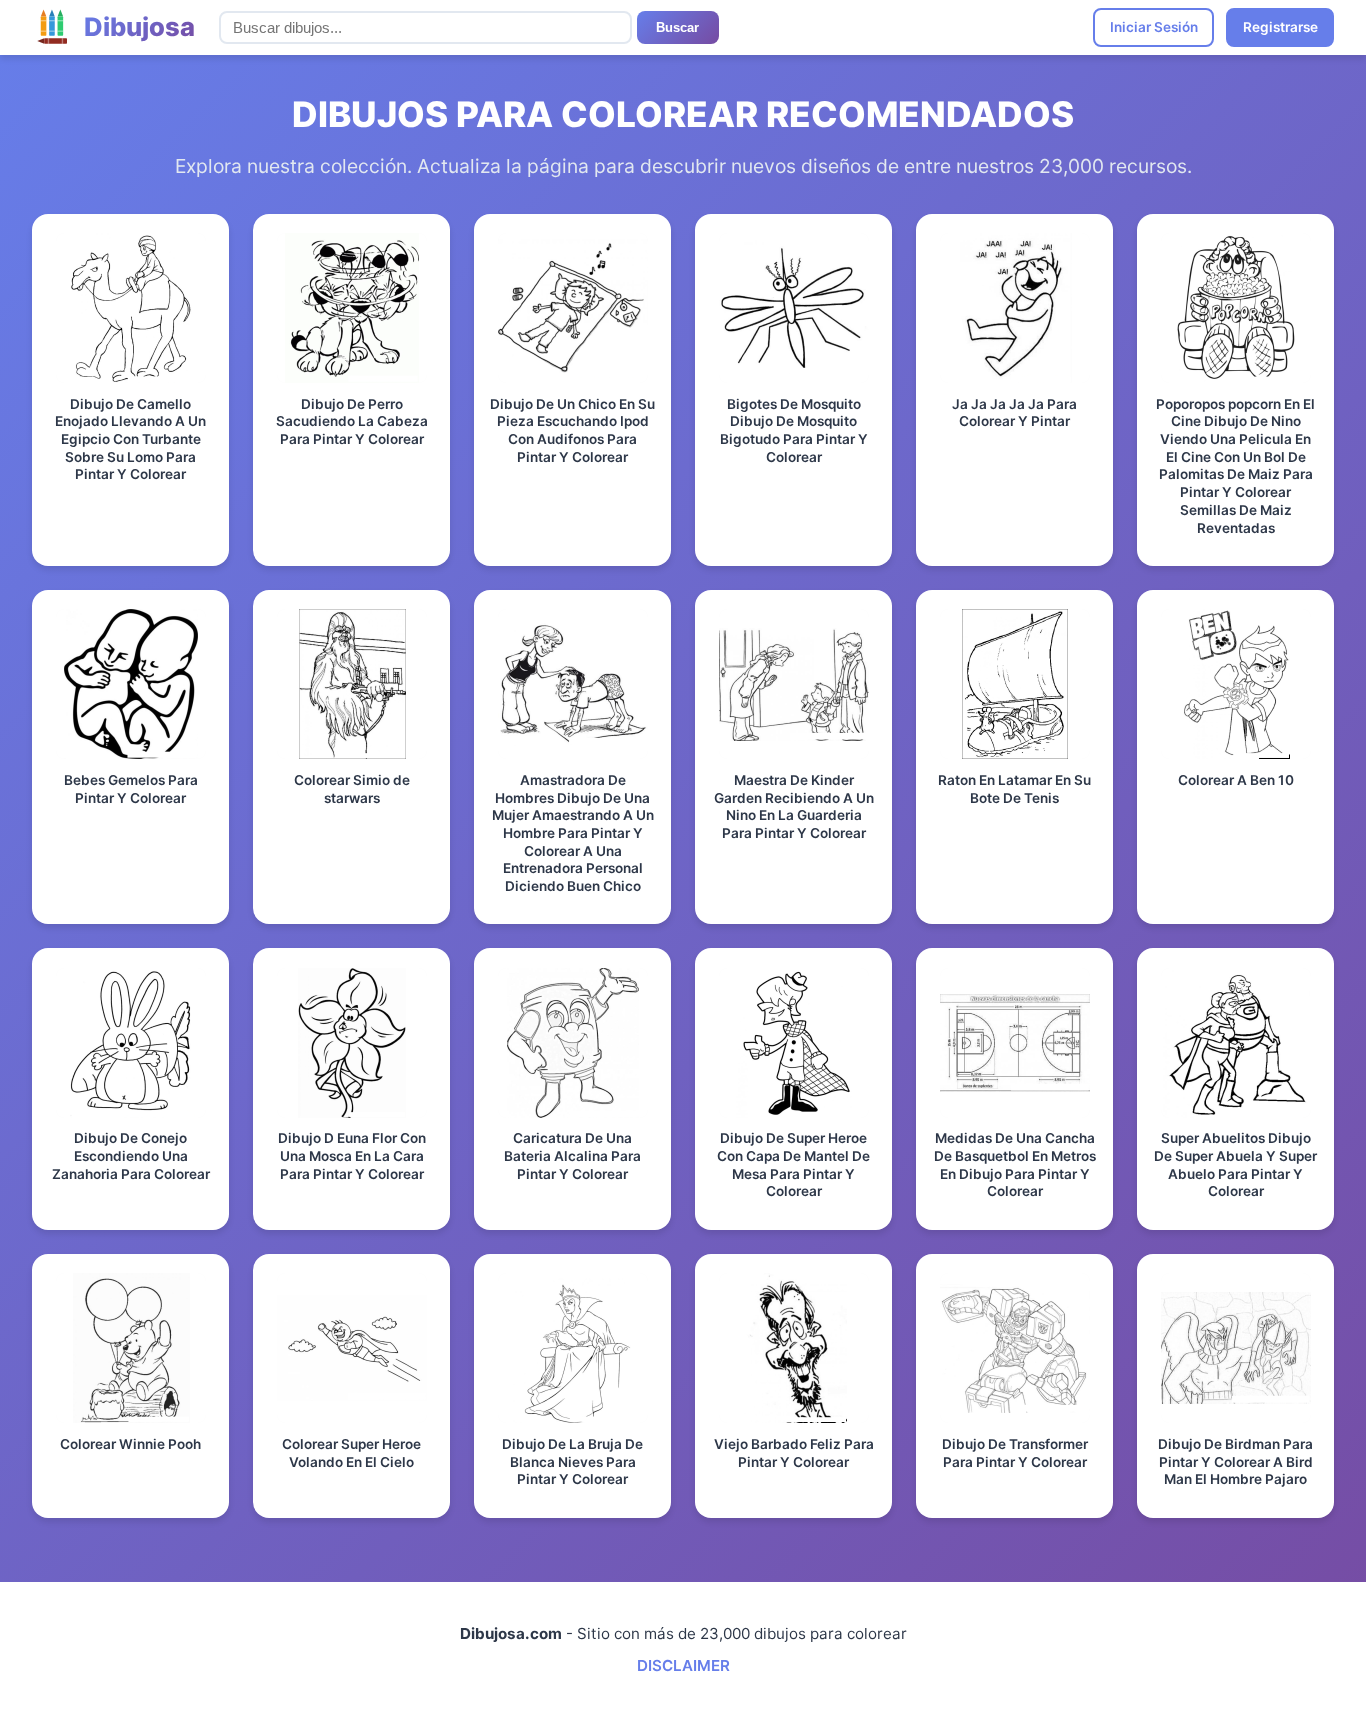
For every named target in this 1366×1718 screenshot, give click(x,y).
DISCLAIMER (683, 1665)
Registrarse (1280, 27)
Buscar (677, 27)
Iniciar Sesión (1154, 27)
